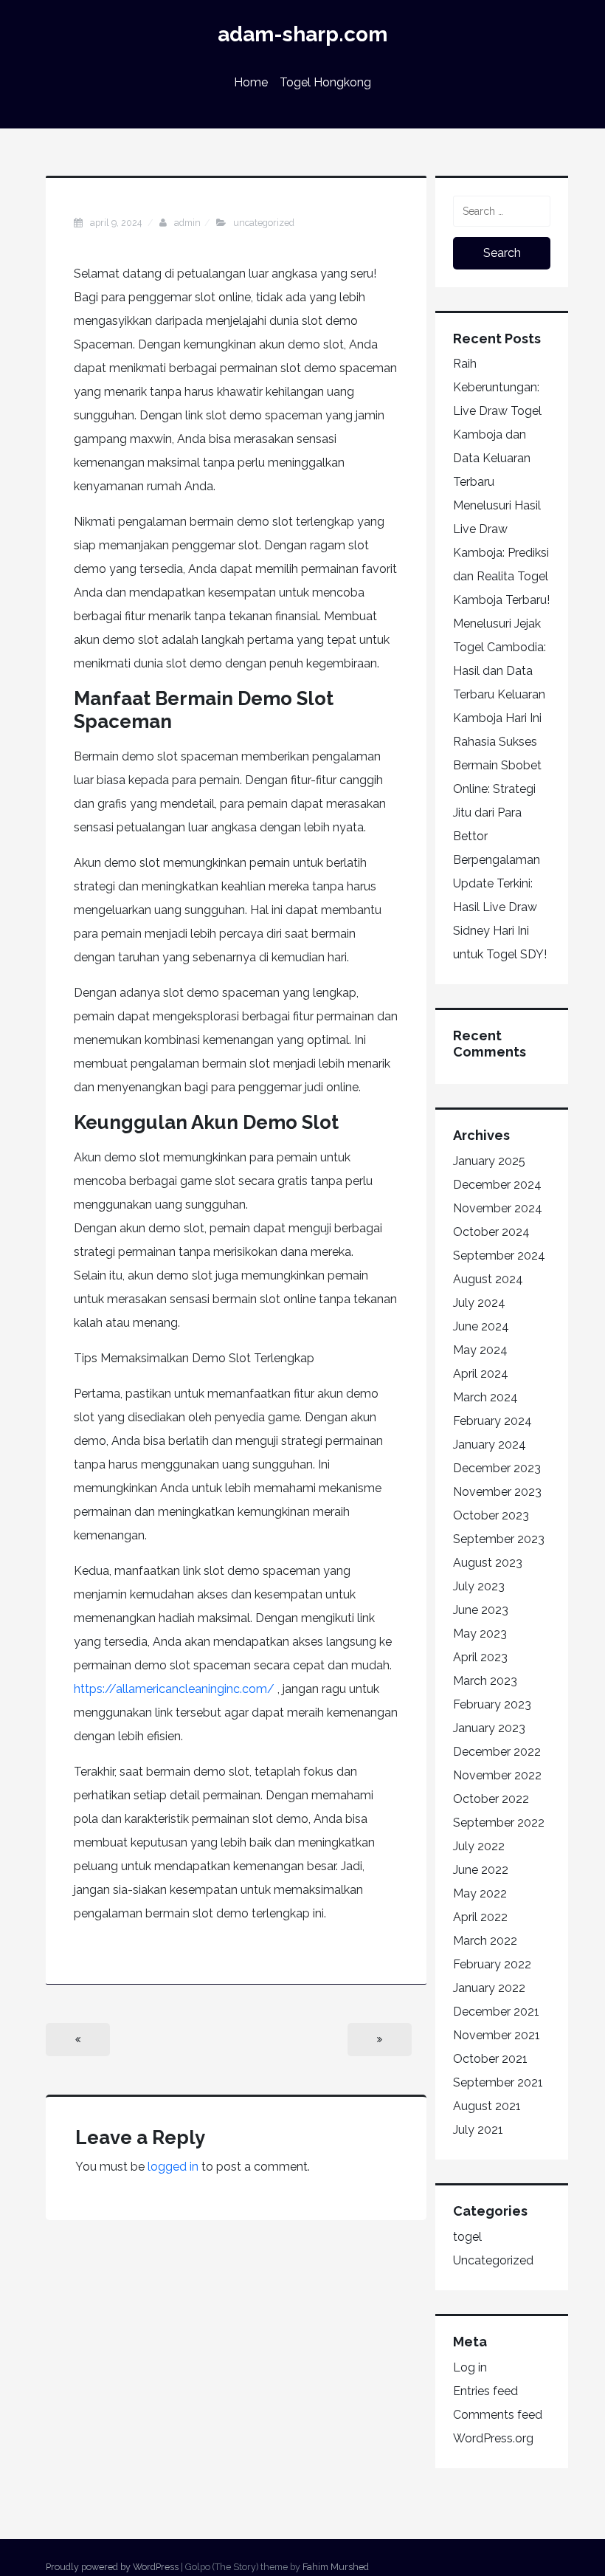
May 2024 (480, 1350)
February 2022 (492, 1964)
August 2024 (488, 1279)
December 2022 (497, 1752)
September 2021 (498, 2082)
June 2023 (481, 1610)
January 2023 (489, 1728)
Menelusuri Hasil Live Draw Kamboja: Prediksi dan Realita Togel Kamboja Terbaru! (501, 553)
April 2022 (480, 1917)
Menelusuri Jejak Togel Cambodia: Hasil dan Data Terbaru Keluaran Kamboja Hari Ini (499, 671)
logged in (173, 2167)
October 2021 (490, 2059)
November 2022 (497, 1775)
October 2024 (491, 1232)
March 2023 (485, 1681)
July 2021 (478, 2130)
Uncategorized (264, 223)
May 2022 (480, 1893)
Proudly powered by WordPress (112, 2567)
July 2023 (479, 1586)
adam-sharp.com (302, 34)
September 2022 (499, 1823)
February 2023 (492, 1704)
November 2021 (497, 2035)
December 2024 (497, 1185)
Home (251, 82)
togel (467, 2237)
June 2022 (481, 1870)
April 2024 (481, 1374)
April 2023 (480, 1657)
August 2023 (488, 1563)
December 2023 (497, 1468)
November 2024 (498, 1208)
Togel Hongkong (325, 82)
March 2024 (485, 1397)
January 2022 (489, 1988)
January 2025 (489, 1161)
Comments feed (498, 2415)
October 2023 (491, 1515)
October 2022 (491, 1799)
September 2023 (499, 1539)
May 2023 (480, 1634)
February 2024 (492, 1421)
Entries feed (485, 2391)
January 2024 (490, 1445)
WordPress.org (493, 2438)
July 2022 (479, 1846)
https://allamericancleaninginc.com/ (174, 1689)
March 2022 (485, 1941)
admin (187, 223)
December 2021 (496, 2012)
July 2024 (479, 1303)
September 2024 (499, 1256)
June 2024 (481, 1326)
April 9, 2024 (117, 223)
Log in (470, 2367)
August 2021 (487, 2106)
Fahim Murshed (336, 2567)
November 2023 (497, 1492)
